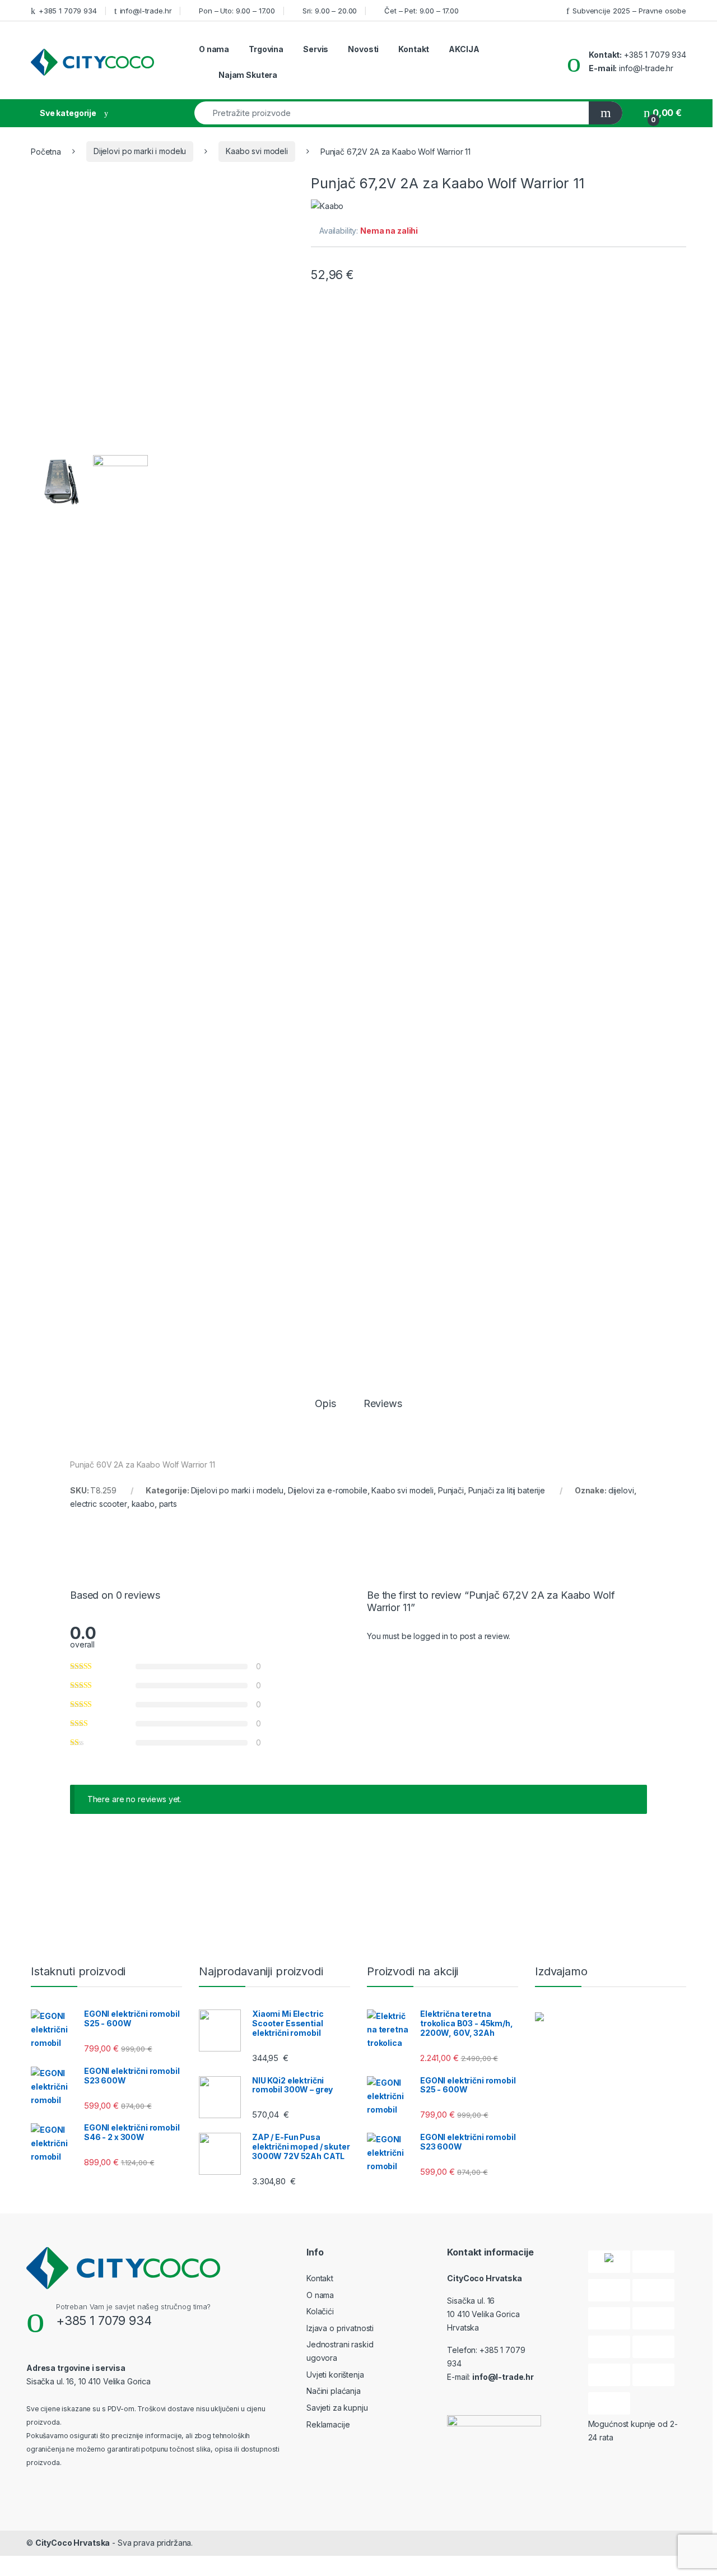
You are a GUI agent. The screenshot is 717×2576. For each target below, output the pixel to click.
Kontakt (414, 49)
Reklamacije (328, 2424)
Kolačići (320, 2311)
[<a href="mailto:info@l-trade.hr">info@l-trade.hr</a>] (117, 10)
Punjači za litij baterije (507, 1490)
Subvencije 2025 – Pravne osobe (629, 11)
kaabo (143, 1504)
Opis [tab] (325, 1404)
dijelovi (621, 1490)
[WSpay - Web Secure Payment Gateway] (609, 2262)
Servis (316, 49)
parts (168, 1504)
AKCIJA (464, 49)
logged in (431, 1636)
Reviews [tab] (383, 1404)
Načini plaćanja (334, 2391)
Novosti (363, 49)
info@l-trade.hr (146, 11)
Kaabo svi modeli (257, 151)
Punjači (451, 1490)
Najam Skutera (248, 75)
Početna (46, 151)
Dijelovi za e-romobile (328, 1490)
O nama (214, 49)
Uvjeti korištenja (335, 2375)
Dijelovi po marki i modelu (140, 151)
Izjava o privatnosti (340, 2328)
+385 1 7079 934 (68, 11)
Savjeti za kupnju (337, 2408)
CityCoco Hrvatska (73, 2543)
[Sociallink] (31, 2486)
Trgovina (266, 49)
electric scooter (99, 1504)
